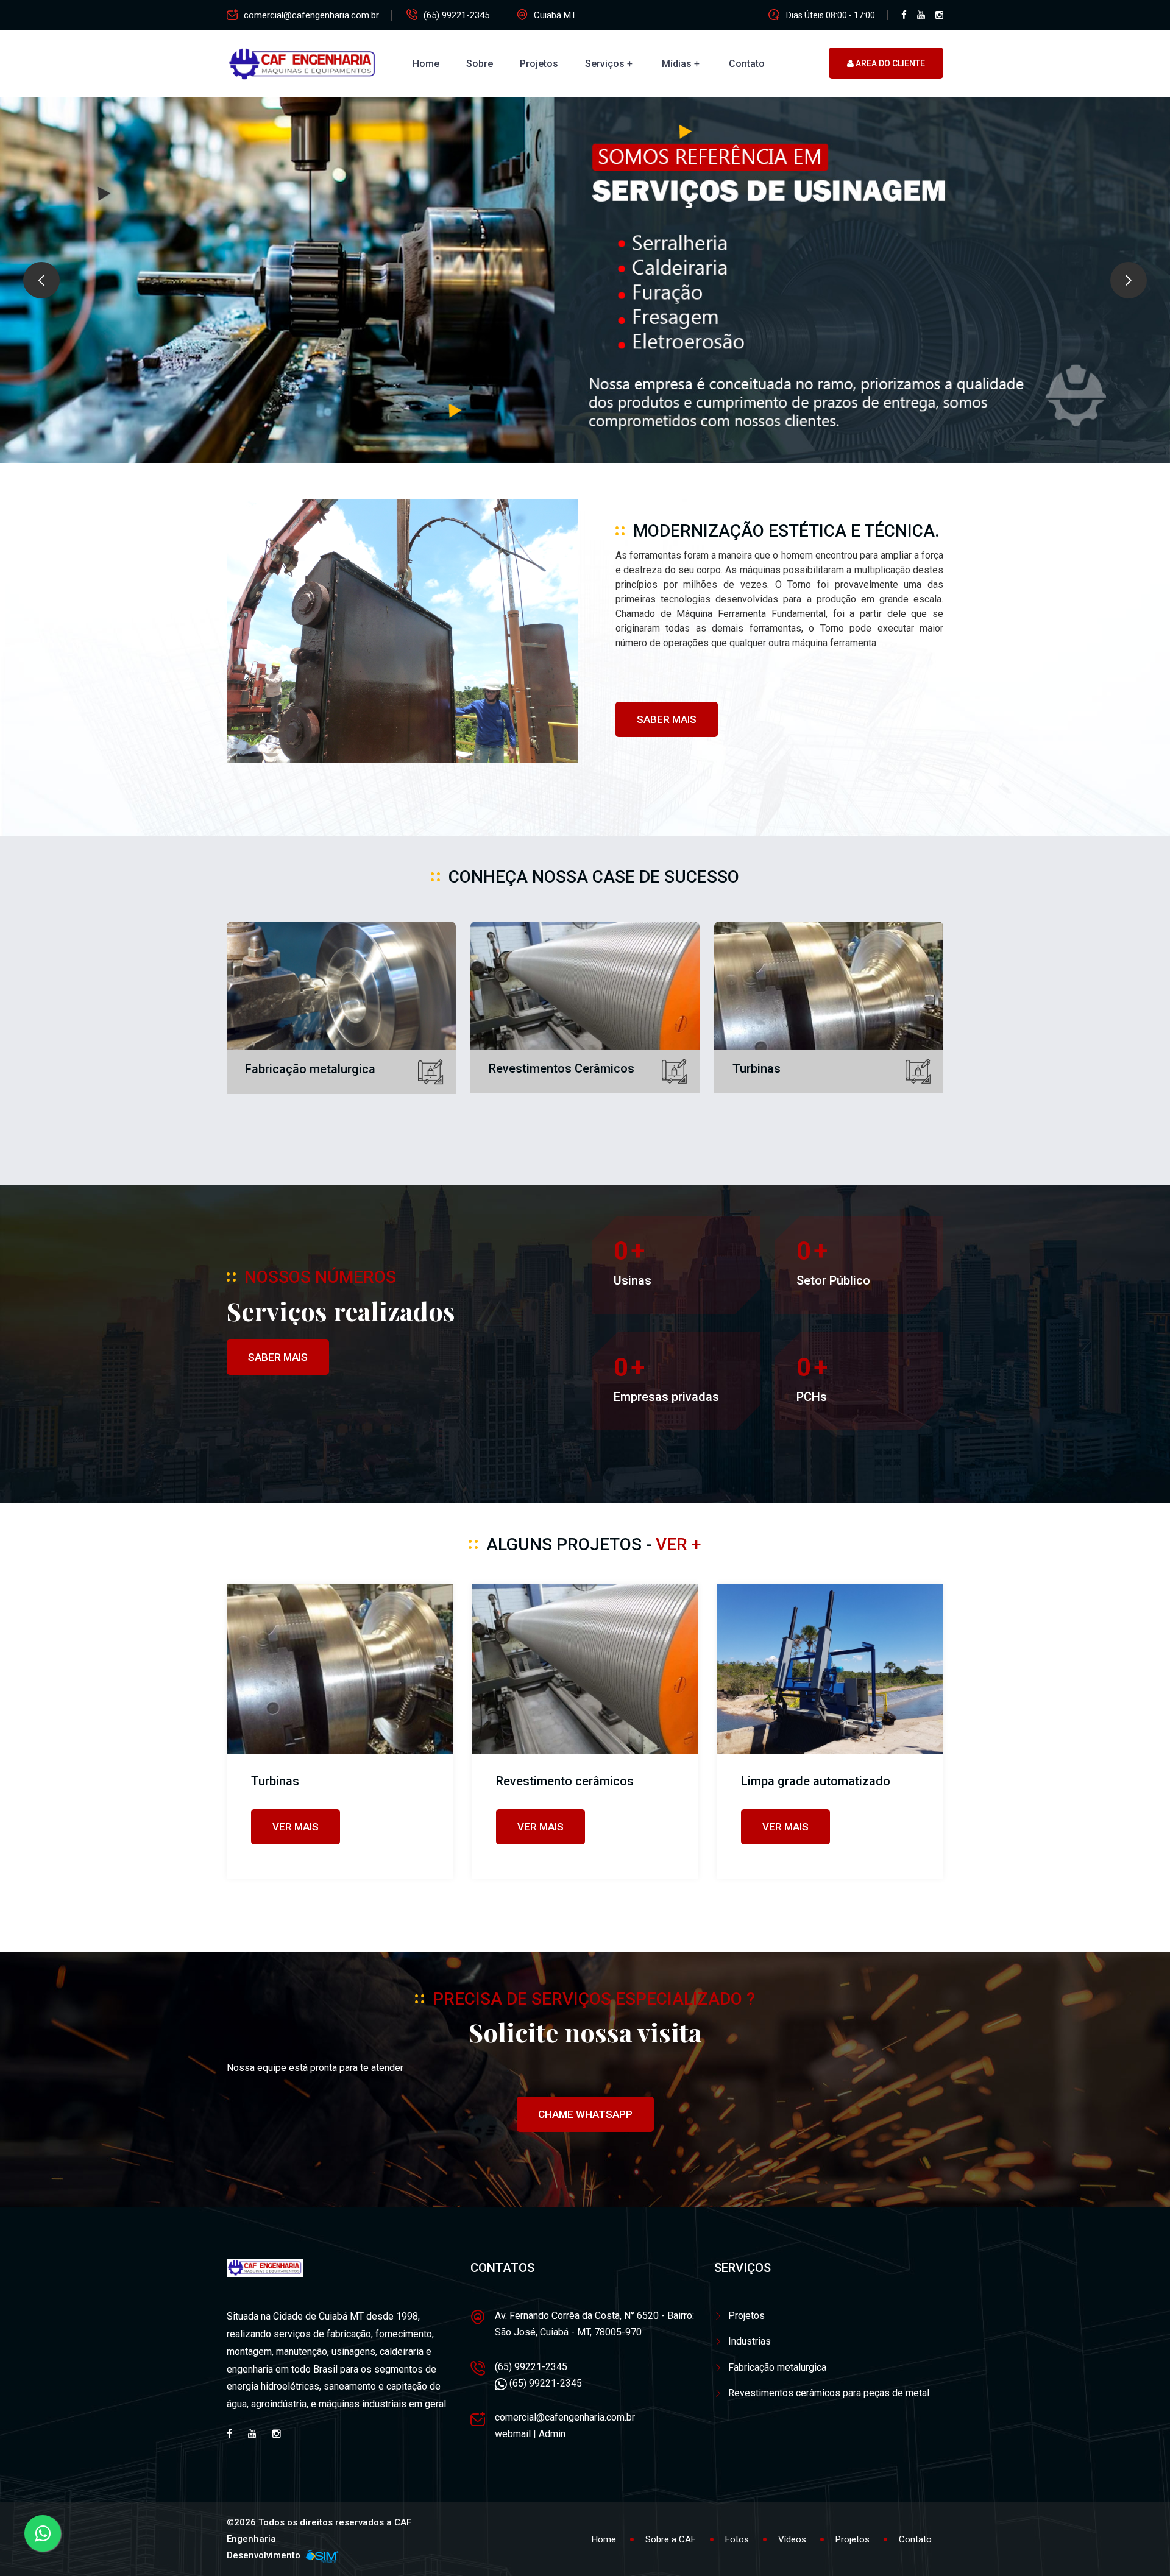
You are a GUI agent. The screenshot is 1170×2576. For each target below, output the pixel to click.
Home (426, 64)
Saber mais (667, 719)
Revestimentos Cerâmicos (562, 1068)
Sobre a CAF (671, 2539)
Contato (747, 64)
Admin (552, 2434)
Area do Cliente (889, 63)
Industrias (750, 2341)
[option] (585, 280)
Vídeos (792, 2539)
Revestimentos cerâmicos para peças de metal (829, 2393)
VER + (679, 1544)
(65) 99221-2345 (456, 15)
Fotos (737, 2539)
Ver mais (296, 1827)
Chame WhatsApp (585, 2114)
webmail (513, 2434)
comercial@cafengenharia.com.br (311, 15)
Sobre (480, 64)
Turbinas (757, 1068)
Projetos (539, 64)
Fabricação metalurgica (310, 1069)
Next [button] (1129, 280)
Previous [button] (41, 280)
